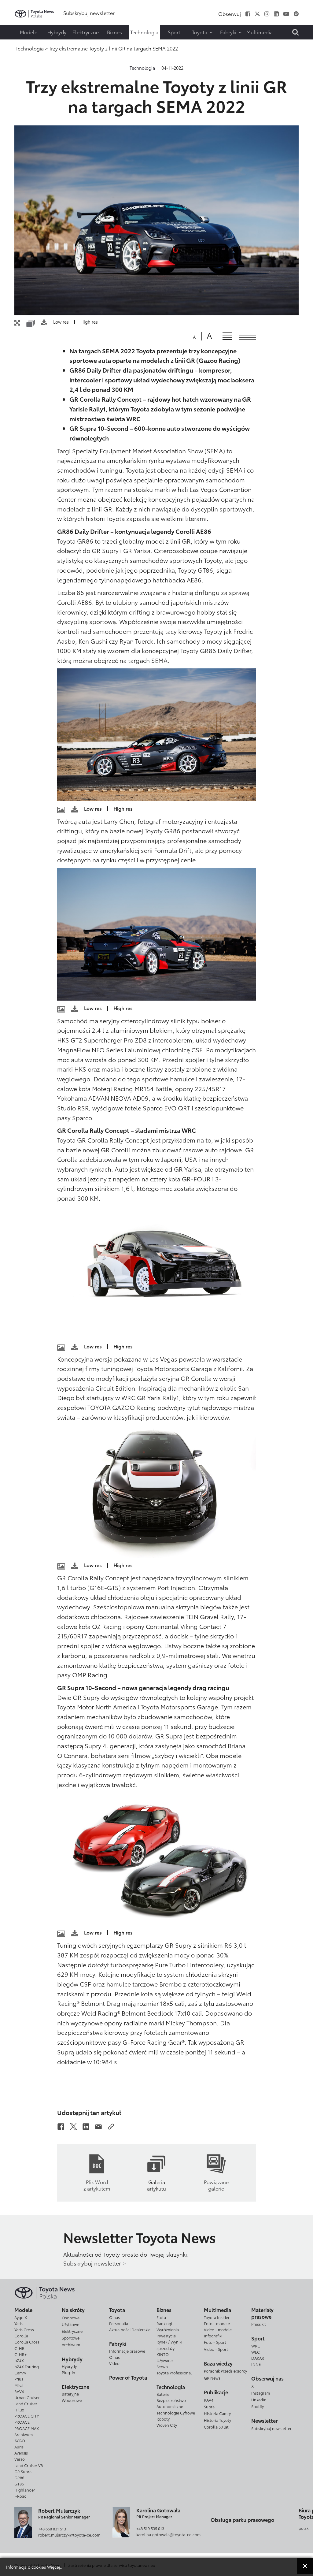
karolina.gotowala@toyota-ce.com (168, 2534)
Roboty (163, 2419)
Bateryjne (70, 2394)
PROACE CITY (27, 2416)
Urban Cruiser (27, 2397)
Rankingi (164, 2323)
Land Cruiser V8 (29, 2465)
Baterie (163, 2394)
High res (89, 322)
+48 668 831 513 (52, 2529)
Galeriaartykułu (156, 2185)
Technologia (142, 68)
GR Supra (23, 2471)
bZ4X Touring (27, 2366)
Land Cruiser (26, 2403)
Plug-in (68, 2372)
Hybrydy (69, 2366)
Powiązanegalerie (216, 2185)
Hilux (19, 2410)
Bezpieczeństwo (171, 2400)
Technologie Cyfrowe (176, 2413)
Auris (19, 2447)
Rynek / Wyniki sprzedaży (169, 2345)
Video (114, 2363)
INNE (256, 2364)
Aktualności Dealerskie (130, 2329)
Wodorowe (72, 2400)
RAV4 (19, 2391)
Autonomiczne (170, 2406)
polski (304, 2528)
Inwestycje (166, 2336)
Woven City (167, 2425)
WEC (256, 2352)
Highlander (25, 2490)
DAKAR (258, 2358)
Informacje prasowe (127, 2351)
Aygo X (21, 2317)
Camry (20, 2373)
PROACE (22, 2422)
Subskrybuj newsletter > (94, 2263)
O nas (114, 2317)
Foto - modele (217, 2323)
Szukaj (18, 44)
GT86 (19, 2484)
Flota (161, 2317)
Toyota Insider (217, 2317)
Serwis (162, 2366)
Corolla (21, 2336)
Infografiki (213, 2336)
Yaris (18, 2323)
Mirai (19, 2385)
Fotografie (17, 21)
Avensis (21, 2453)
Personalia (119, 2323)
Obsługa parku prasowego (242, 2520)
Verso (20, 2459)
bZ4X (19, 2360)
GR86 (19, 2477)
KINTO (163, 2354)
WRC (256, 2346)
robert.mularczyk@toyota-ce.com (69, 2535)
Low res (61, 322)
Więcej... (55, 2567)
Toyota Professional (174, 2373)
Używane (165, 2360)
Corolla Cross (27, 2342)
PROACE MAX (27, 2428)
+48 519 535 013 (150, 2528)
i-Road (20, 2496)
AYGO (20, 2440)
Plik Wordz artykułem (97, 2185)
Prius (19, 2379)
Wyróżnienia (168, 2329)
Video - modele (218, 2329)
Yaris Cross (24, 2329)
